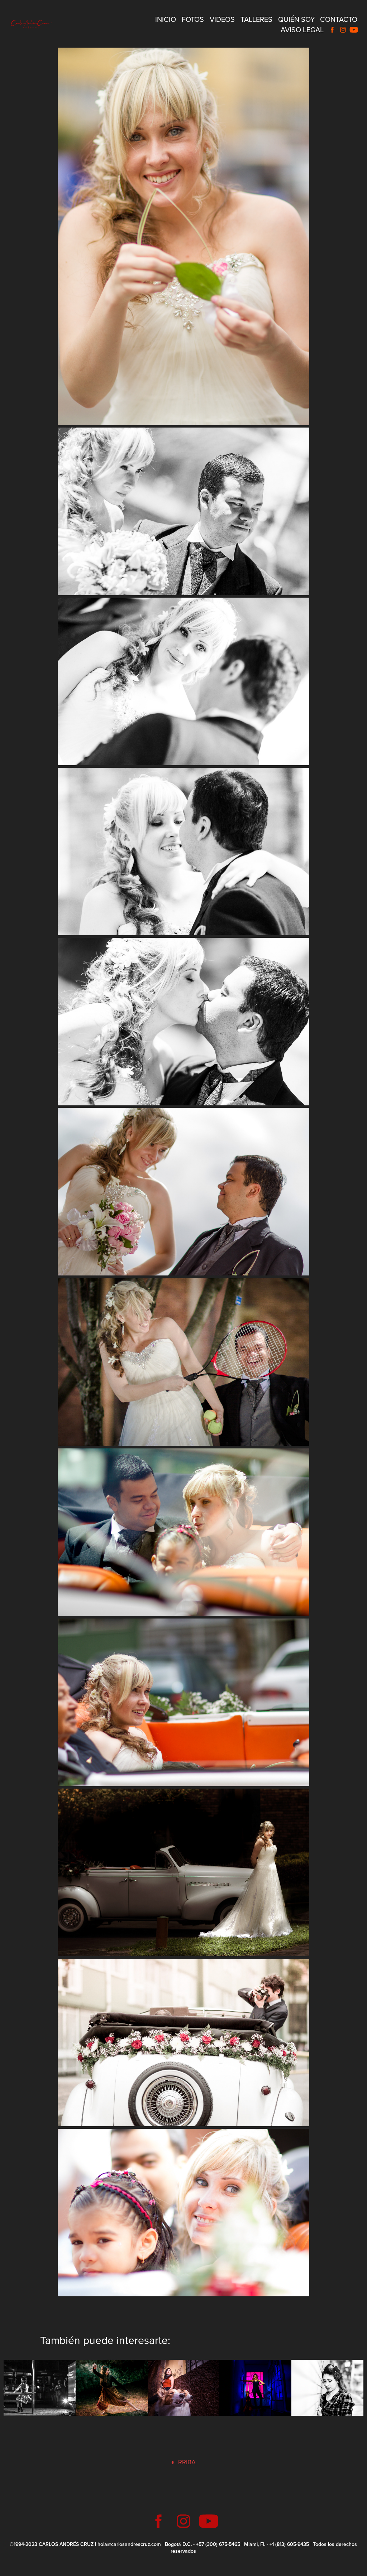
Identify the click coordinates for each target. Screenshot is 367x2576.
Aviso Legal (302, 30)
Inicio (166, 19)
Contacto (339, 19)
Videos (222, 19)
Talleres (256, 19)
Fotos (193, 19)
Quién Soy (297, 19)
